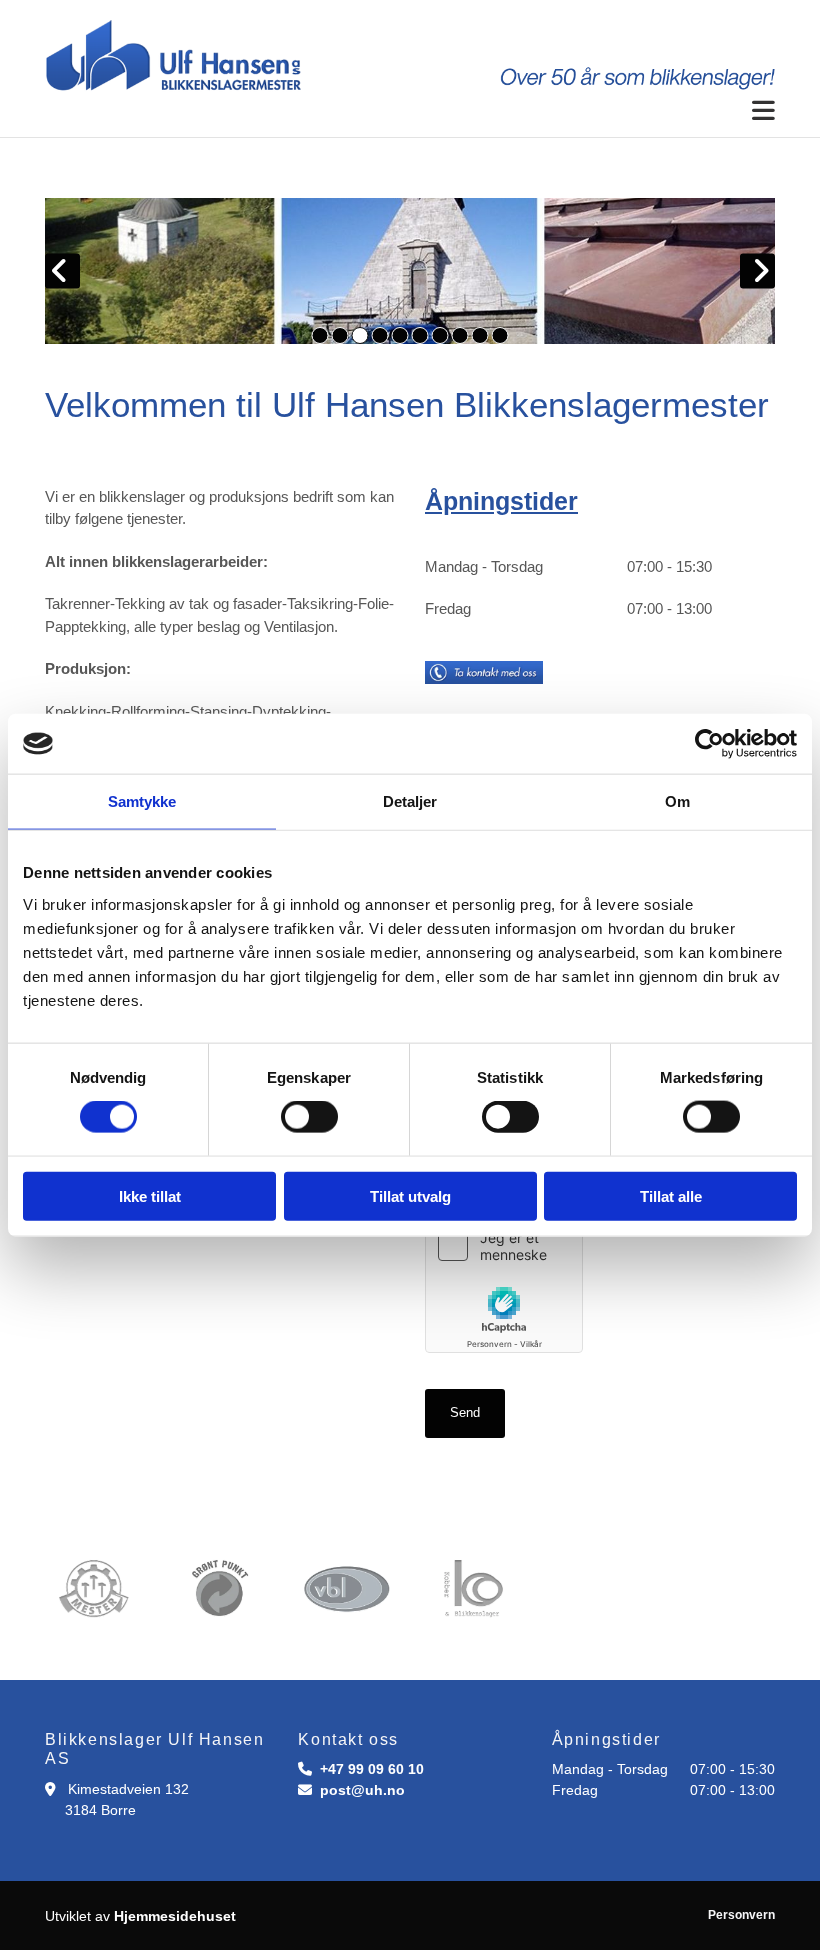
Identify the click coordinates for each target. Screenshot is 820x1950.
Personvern (741, 1915)
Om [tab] (677, 801)
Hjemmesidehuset (175, 1916)
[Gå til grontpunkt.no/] (220, 1589)
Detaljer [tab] (410, 801)
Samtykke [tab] (142, 801)
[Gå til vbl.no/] (346, 1589)
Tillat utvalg (410, 1195)
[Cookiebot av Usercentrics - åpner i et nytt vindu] (709, 744)
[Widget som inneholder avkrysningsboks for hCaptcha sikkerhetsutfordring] (504, 1284)
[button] (410, 111)
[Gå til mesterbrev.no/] (93, 1589)
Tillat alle (671, 1195)
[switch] (309, 1117)
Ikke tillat (150, 1195)
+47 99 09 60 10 (372, 1769)
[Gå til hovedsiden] (410, 56)
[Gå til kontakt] (568, 673)
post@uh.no (362, 1790)
